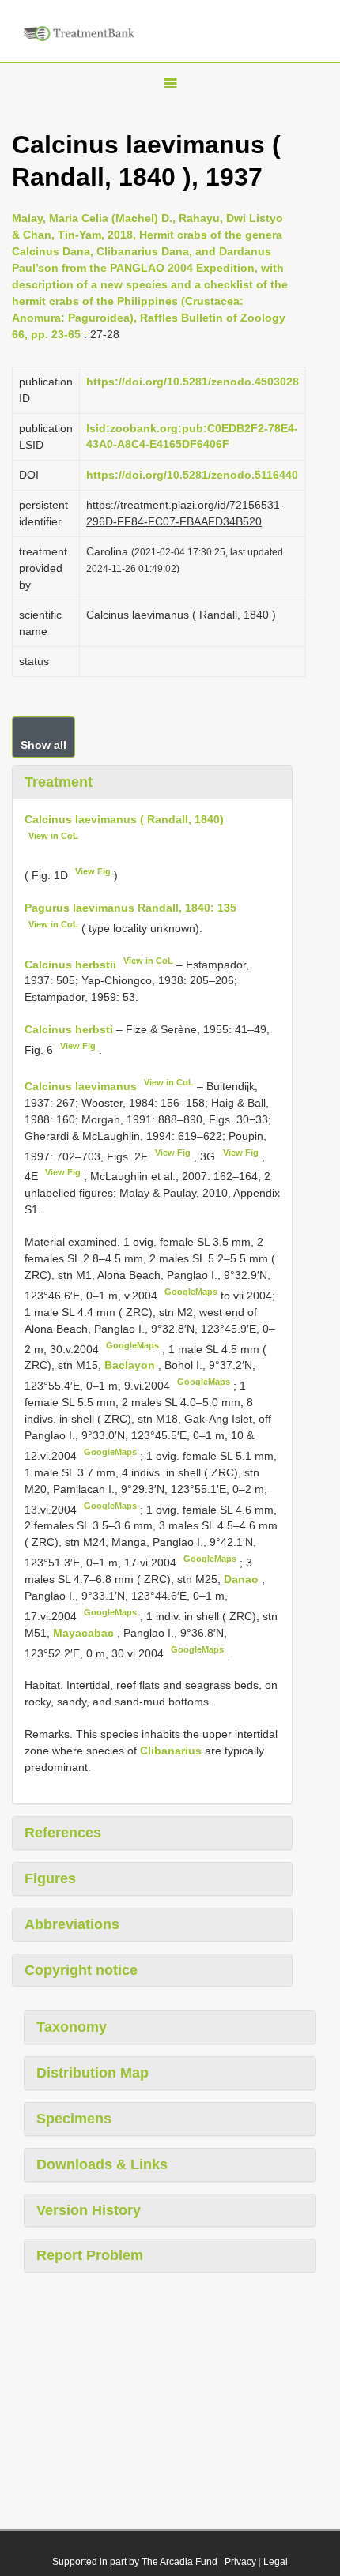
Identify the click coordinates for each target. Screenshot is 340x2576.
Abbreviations (72, 1924)
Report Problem (90, 2255)
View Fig (93, 871)
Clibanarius (171, 1751)
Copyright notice (81, 1970)
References (63, 1833)
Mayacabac (85, 1633)
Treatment (59, 782)
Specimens (74, 2119)
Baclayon (131, 1365)
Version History (89, 2210)
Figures (50, 1878)
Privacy (240, 2562)
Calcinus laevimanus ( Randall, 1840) (124, 819)
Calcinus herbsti (69, 1029)
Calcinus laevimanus (81, 1086)
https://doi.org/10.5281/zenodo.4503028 (193, 382)
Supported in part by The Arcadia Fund (135, 2562)
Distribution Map (93, 2073)
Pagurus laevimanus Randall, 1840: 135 (130, 908)
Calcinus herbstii (70, 964)
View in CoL (53, 836)
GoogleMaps (191, 1292)
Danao (243, 1579)
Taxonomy (72, 2027)
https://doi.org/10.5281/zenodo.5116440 (192, 475)
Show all (43, 745)
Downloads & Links (102, 2164)
